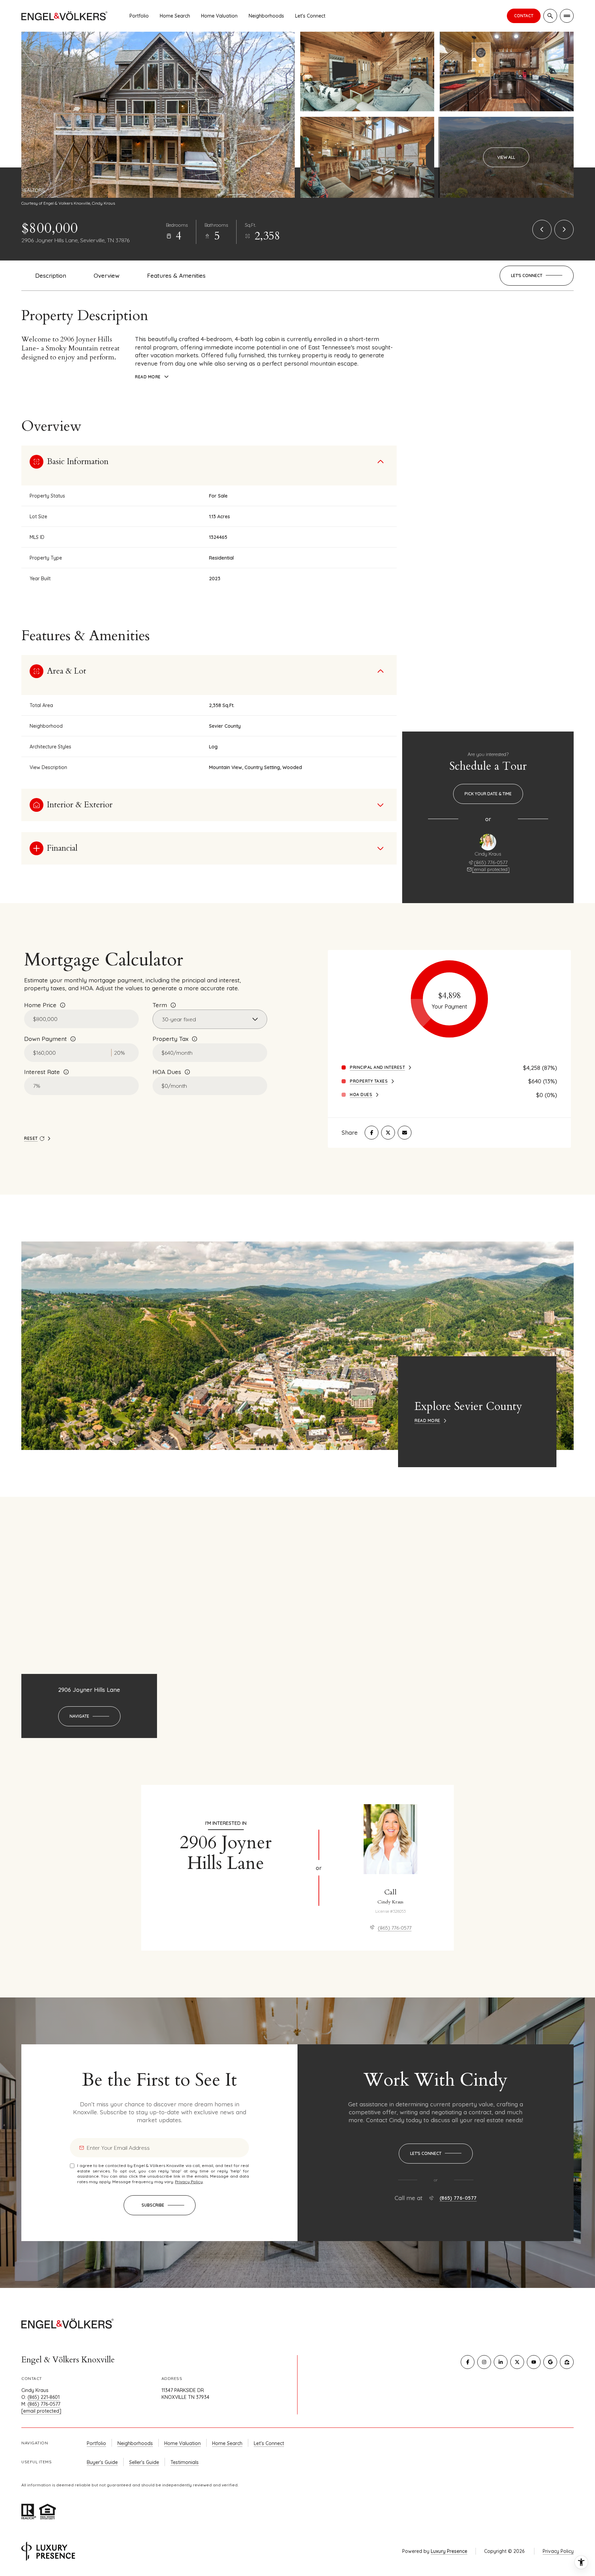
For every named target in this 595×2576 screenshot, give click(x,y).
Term (160, 1005)
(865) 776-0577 (491, 862)
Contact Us (524, 16)
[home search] (550, 16)
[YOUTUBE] (534, 2362)
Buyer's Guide (102, 2462)
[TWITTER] (517, 2362)
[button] (537, 276)
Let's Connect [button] (269, 2443)
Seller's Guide (144, 2462)
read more (427, 1421)
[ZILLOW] (567, 2362)
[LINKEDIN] (501, 2362)
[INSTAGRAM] (484, 2362)
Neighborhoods (266, 16)
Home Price (40, 1005)
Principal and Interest (377, 1067)
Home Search (175, 16)
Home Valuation (219, 16)
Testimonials (185, 2462)
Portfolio (139, 16)
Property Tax (170, 1039)
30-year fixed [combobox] (179, 1019)
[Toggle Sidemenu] (567, 16)
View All (506, 157)
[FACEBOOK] (468, 2362)
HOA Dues (167, 1072)
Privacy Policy (189, 2182)
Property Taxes (369, 1081)
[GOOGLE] (550, 2362)
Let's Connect (310, 16)
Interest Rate (42, 1072)
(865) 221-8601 (44, 2397)
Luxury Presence (449, 2551)
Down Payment (45, 1039)
